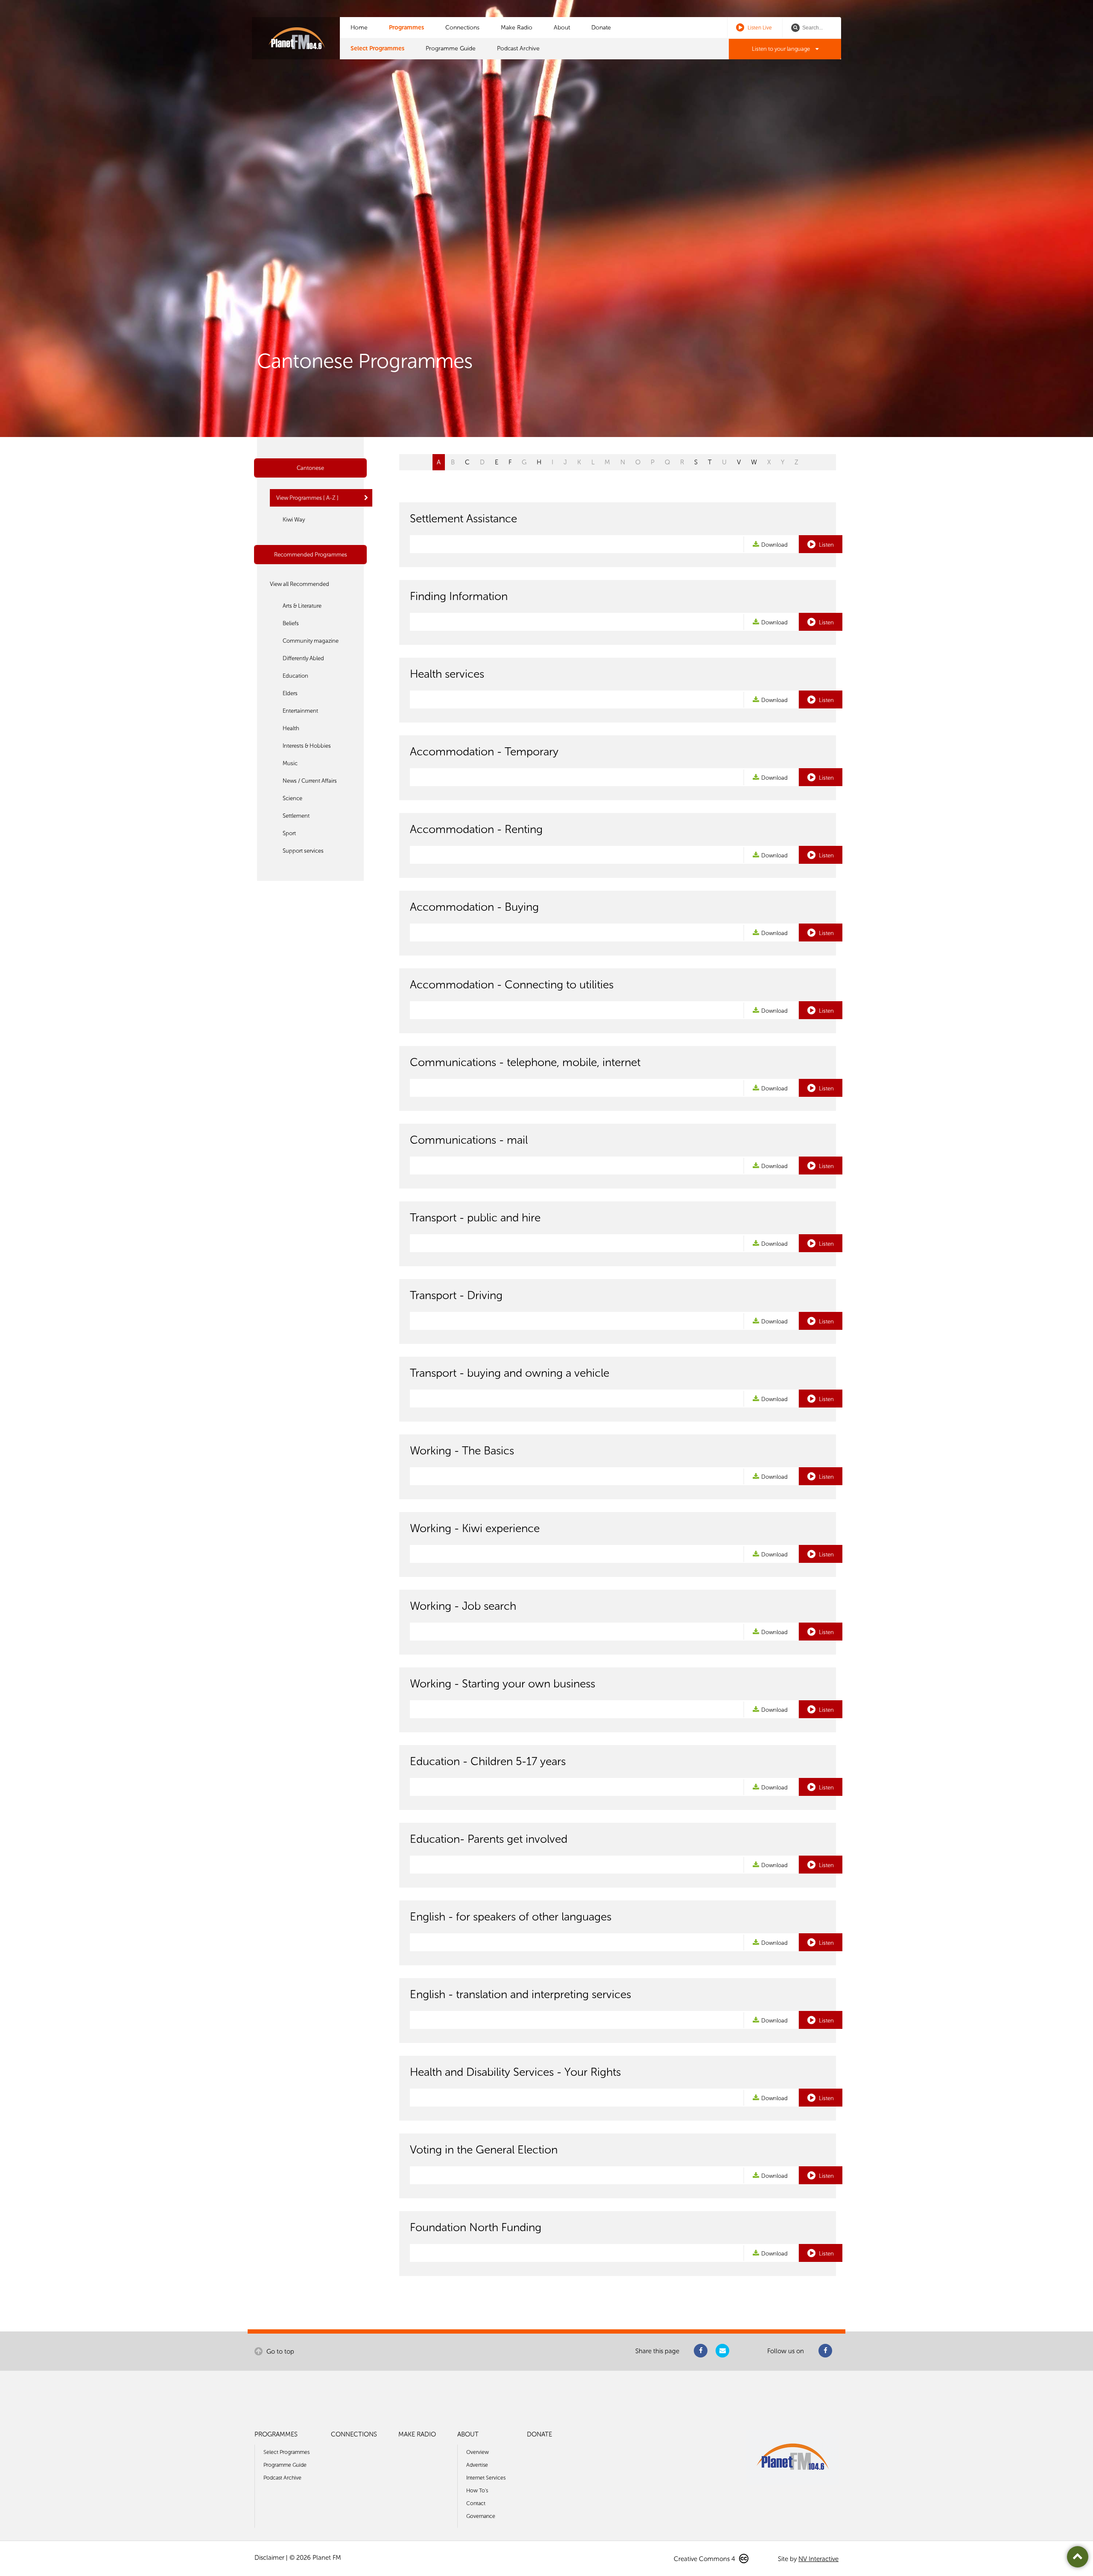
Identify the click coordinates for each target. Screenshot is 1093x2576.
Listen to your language (782, 49)
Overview (478, 2452)
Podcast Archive (518, 48)
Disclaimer (269, 2558)
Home (359, 28)
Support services (303, 851)
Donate (601, 28)
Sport (289, 833)
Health (291, 728)
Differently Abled (303, 658)
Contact (476, 2503)
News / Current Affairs (310, 781)
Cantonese (310, 468)
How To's (477, 2490)
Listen (826, 545)
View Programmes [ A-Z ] (307, 498)
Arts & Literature (302, 606)
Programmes (406, 28)
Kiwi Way (294, 520)
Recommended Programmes (311, 555)
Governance (481, 2516)
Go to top (279, 2352)
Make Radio (517, 28)
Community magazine (311, 641)
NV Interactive (818, 2559)
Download (774, 545)
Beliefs (291, 623)
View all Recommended (300, 584)
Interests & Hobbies (307, 746)
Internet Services (486, 2478)
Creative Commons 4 (705, 2559)
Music (290, 763)
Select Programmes (377, 48)
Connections (462, 28)
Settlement (296, 816)
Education (295, 676)
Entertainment (300, 711)
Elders (290, 693)
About (562, 28)
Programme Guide (451, 48)
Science (292, 798)
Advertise (477, 2465)
